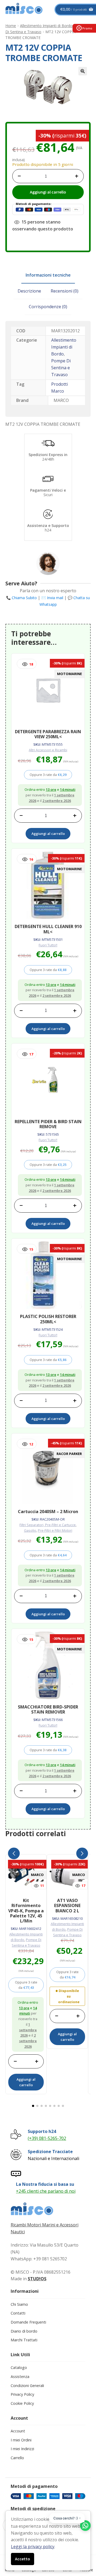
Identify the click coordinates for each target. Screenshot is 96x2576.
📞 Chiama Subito (21, 598)
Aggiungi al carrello (48, 192)
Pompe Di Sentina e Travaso (61, 368)
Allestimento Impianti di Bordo (46, 26)
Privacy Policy (22, 2394)
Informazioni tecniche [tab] (48, 275)
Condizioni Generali (27, 2386)
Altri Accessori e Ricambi (48, 750)
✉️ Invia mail (52, 598)
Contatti (18, 2313)
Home (11, 26)
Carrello (17, 2458)
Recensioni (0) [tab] (65, 291)
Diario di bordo (24, 2331)
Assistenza (20, 2377)
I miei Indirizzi (22, 2449)
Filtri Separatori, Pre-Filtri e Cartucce (48, 1525)
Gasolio (30, 1530)
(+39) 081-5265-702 (47, 2138)
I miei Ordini (21, 2440)
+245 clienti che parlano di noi (46, 2191)
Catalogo (19, 2367)
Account (18, 2431)
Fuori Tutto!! (48, 945)
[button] (83, 71)
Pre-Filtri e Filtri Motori (55, 1530)
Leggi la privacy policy (33, 2547)
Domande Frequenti (28, 2322)
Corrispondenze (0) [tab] (48, 307)
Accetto (23, 2559)
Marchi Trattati (24, 2340)
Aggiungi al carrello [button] (48, 834)
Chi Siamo (19, 2304)
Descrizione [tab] (29, 291)
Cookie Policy (22, 2403)
